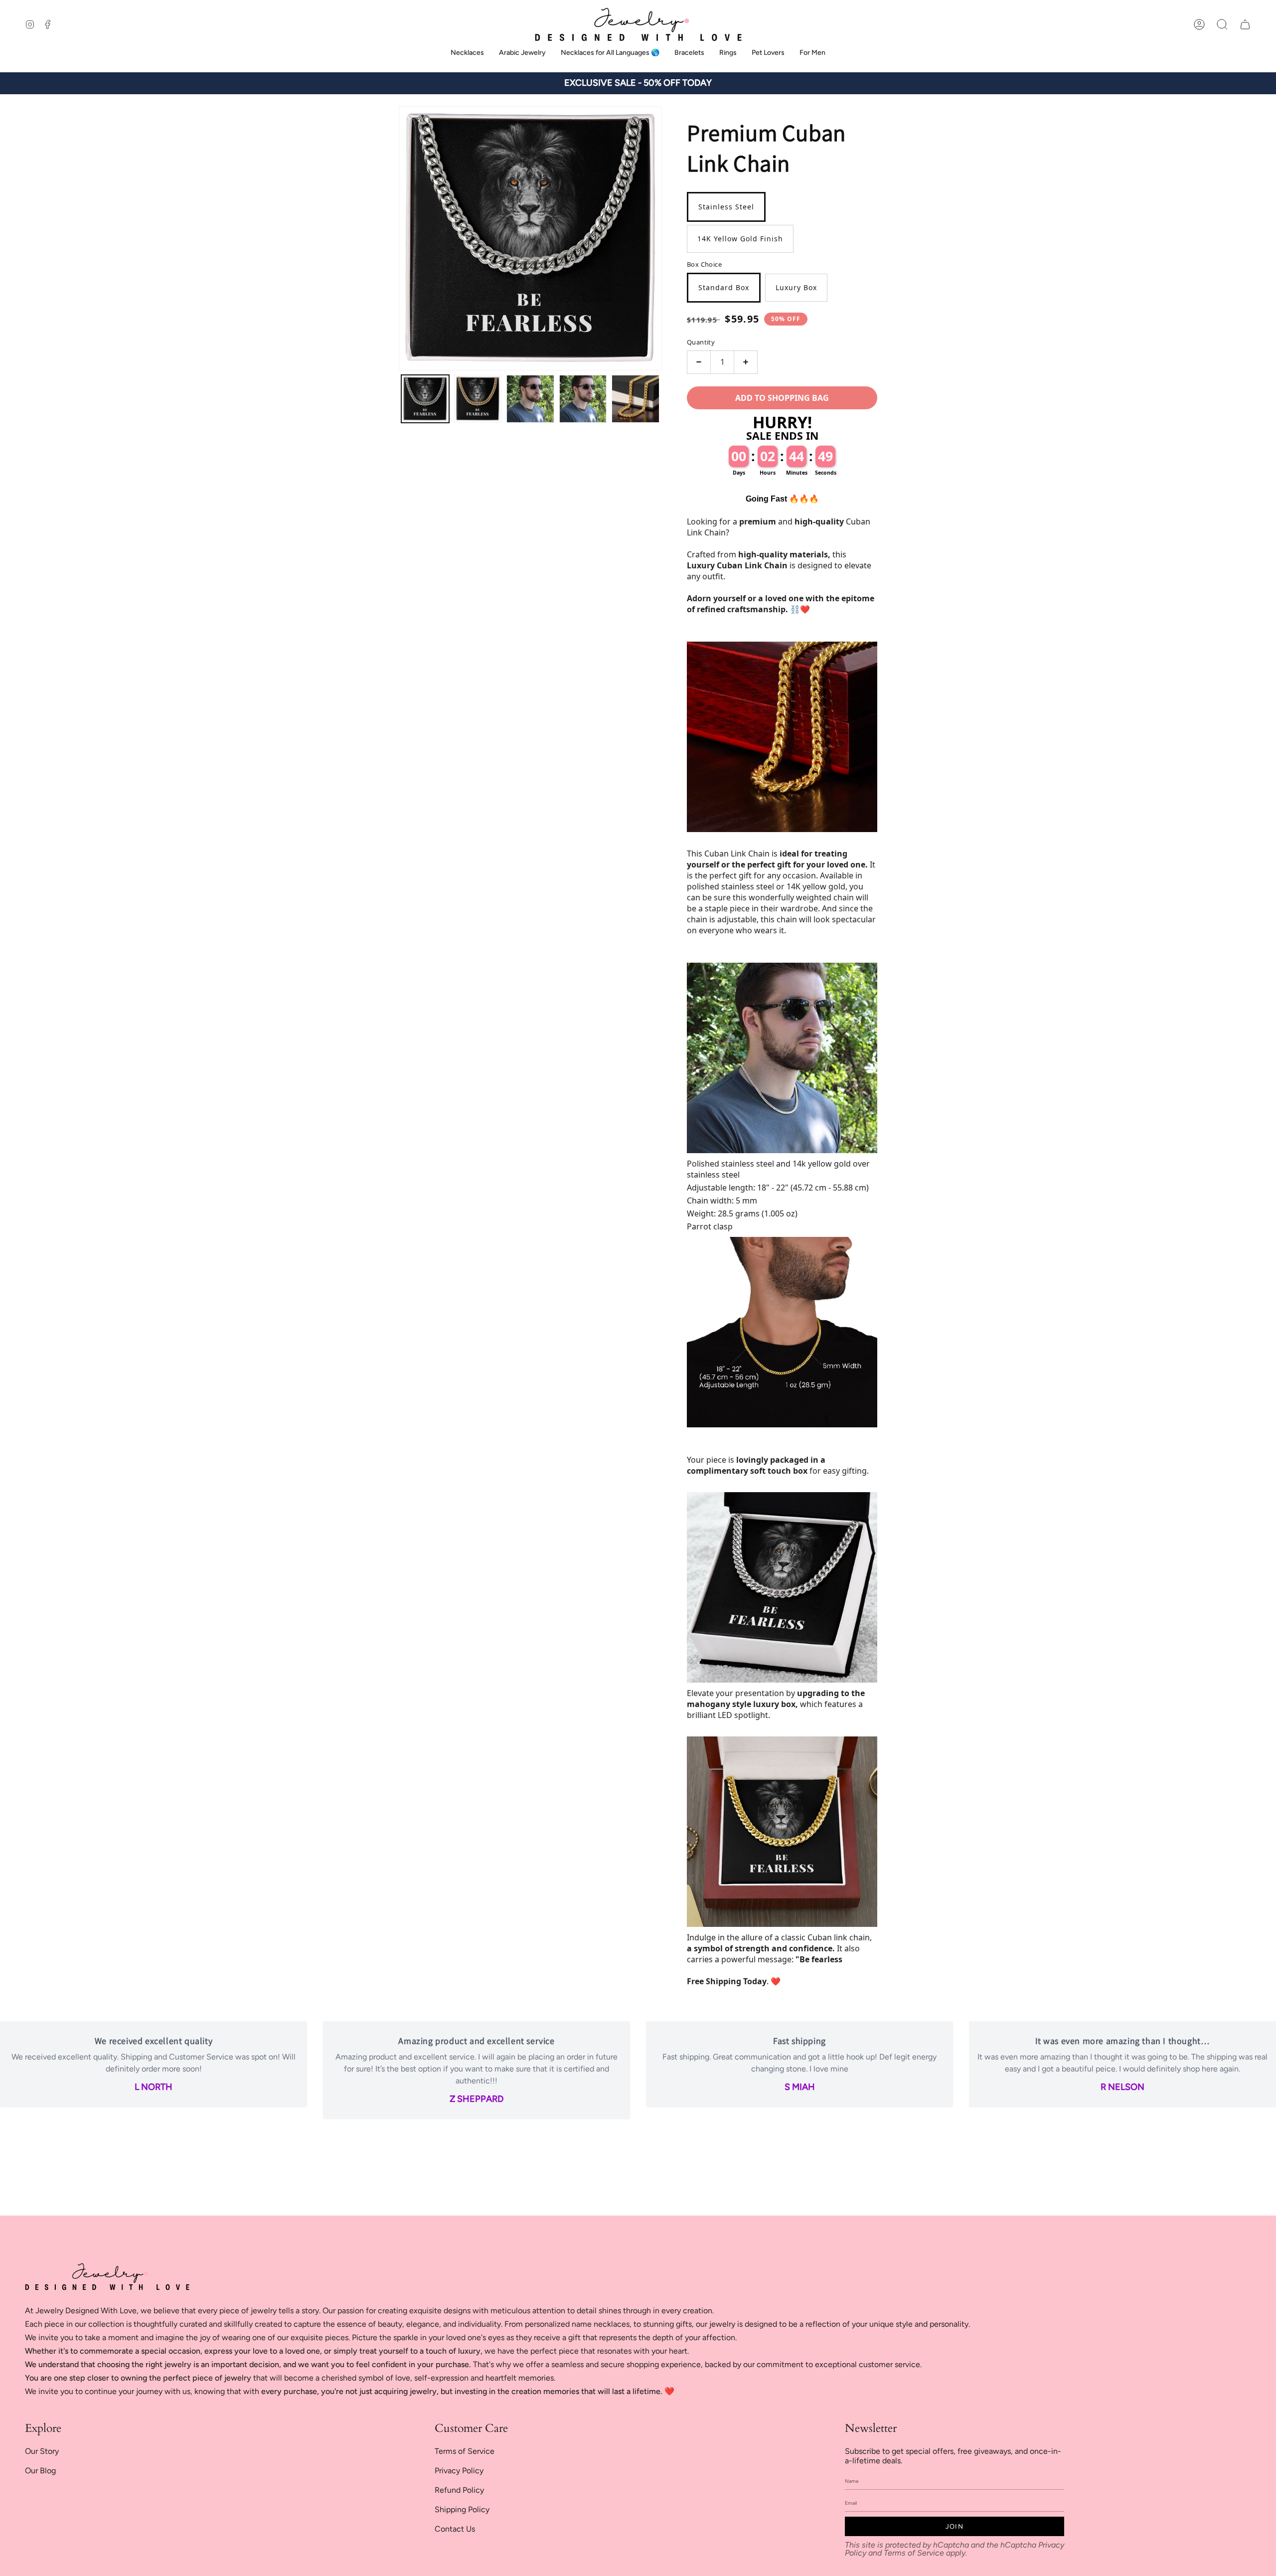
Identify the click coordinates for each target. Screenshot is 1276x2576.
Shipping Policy (462, 2509)
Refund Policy (459, 2490)
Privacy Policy (459, 2471)
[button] (1222, 24)
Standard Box (724, 287)
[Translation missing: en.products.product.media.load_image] (425, 399)
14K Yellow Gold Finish (740, 239)
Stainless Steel (726, 207)
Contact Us (455, 2529)
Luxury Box (796, 287)
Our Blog (40, 2471)
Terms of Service (465, 2451)
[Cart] (1245, 24)
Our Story (42, 2451)
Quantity (701, 342)
